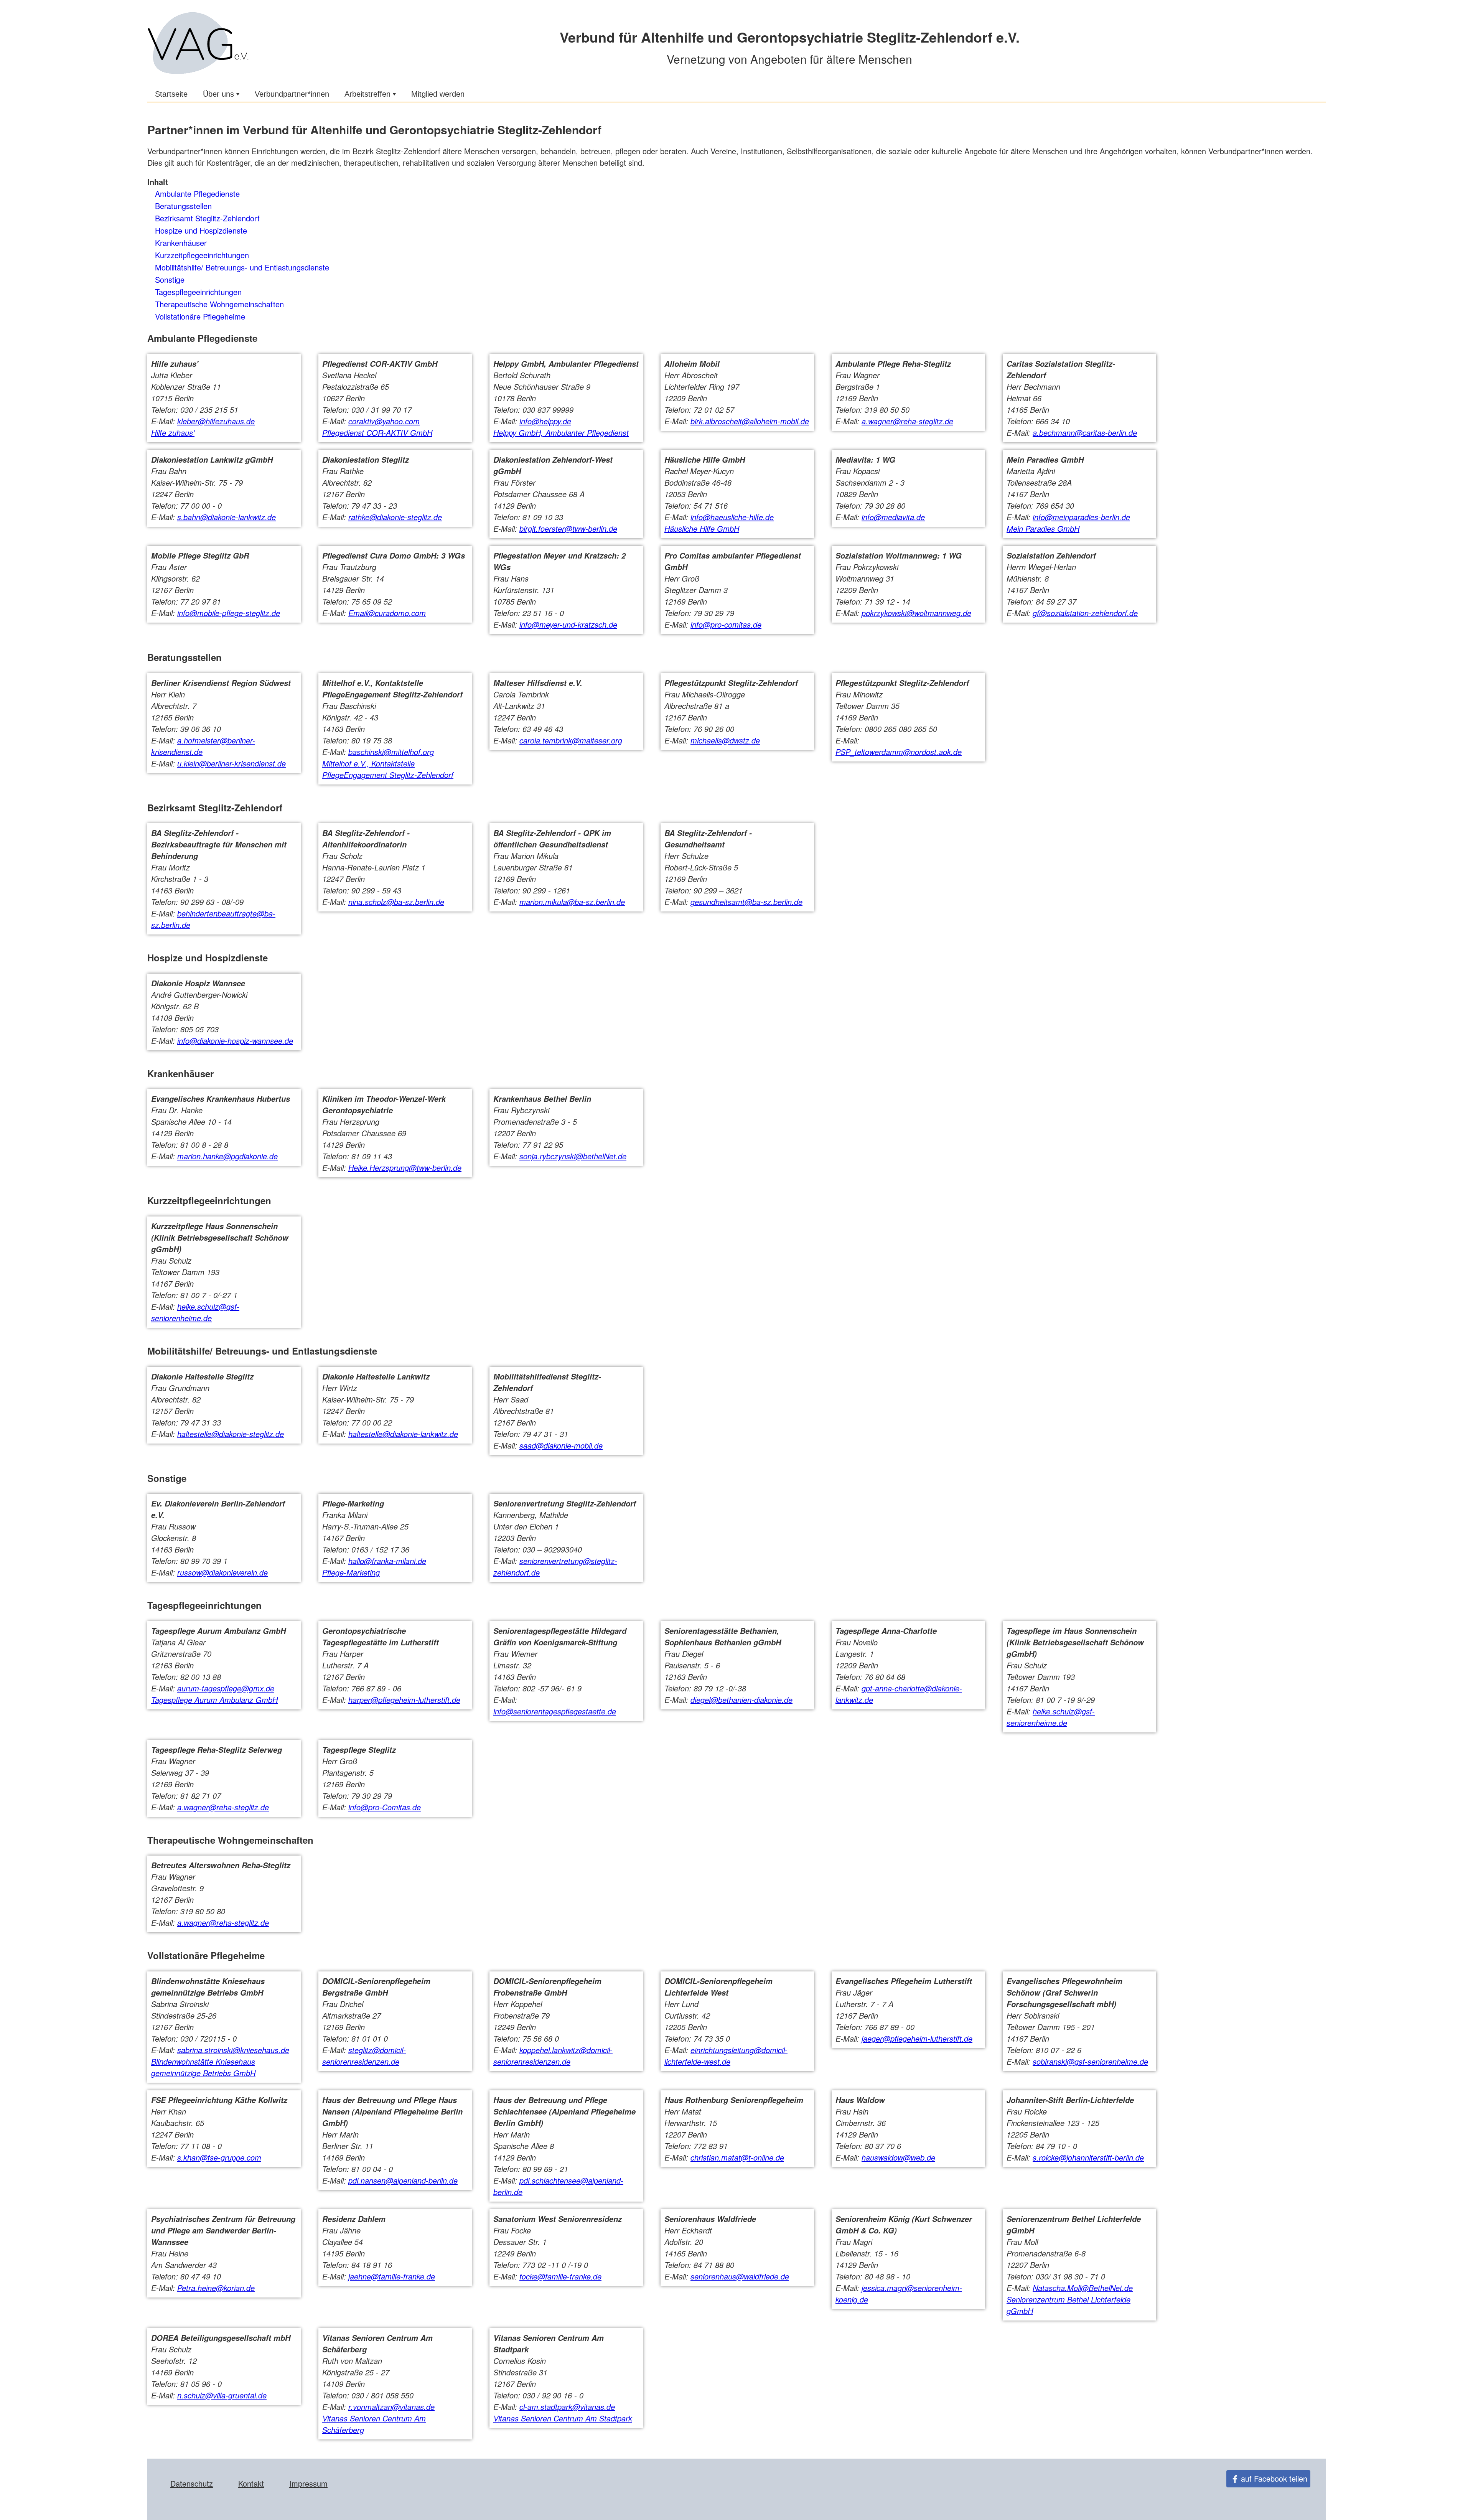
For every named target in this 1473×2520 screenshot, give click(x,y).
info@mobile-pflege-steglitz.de (229, 613)
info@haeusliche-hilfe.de (732, 517)
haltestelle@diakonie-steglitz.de (231, 1434)
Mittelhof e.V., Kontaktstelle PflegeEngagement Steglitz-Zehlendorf (388, 769)
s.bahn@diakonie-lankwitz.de (227, 517)
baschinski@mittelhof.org (391, 752)
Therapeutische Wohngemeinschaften (219, 304)
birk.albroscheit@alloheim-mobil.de (750, 421)
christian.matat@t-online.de (737, 2157)
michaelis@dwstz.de (725, 740)
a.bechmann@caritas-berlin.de (1085, 433)
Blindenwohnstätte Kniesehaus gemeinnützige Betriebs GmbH (203, 2067)
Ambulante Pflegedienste (197, 194)
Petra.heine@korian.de (216, 2288)
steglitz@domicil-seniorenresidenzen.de (364, 2056)
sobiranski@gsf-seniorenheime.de (1090, 2061)
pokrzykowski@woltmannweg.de (916, 613)
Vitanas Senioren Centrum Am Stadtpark (563, 2418)
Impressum (308, 2483)
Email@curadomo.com (387, 613)
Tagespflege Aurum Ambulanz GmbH (214, 1700)
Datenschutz (192, 2483)
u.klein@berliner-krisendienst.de (231, 763)
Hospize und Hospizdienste (201, 230)
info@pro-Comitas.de (385, 1807)
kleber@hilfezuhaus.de (216, 421)
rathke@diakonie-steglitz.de (395, 517)
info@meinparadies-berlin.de (1081, 517)
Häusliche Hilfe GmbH (702, 528)
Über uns (218, 94)
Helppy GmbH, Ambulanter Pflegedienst (561, 433)
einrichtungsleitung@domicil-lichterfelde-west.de (726, 2056)
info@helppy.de (545, 421)
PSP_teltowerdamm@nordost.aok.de (899, 752)
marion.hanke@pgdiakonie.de (227, 1156)
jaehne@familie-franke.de (392, 2276)
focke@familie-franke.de (560, 2276)
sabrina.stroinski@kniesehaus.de (233, 2050)
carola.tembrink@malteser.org (571, 740)
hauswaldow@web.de (898, 2157)
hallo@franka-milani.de (387, 1561)
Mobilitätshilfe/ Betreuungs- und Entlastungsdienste (242, 267)
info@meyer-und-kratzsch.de (568, 624)
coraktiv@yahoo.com (384, 421)
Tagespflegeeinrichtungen (198, 292)
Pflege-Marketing (351, 1572)
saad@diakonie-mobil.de (561, 1445)
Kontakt (251, 2483)
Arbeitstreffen (367, 94)
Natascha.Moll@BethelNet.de (1083, 2288)
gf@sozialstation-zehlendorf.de (1085, 613)
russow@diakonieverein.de (222, 1572)
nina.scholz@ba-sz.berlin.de (396, 902)
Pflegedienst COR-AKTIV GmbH (377, 433)
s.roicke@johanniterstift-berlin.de (1088, 2157)
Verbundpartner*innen (292, 94)
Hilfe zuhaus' (173, 433)
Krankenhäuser (181, 243)
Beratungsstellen (183, 206)
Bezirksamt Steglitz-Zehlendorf (207, 218)
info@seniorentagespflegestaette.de (555, 1711)
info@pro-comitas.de (726, 624)
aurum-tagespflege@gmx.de (226, 1688)
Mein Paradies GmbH (1043, 528)
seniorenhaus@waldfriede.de (740, 2276)
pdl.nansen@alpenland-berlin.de (403, 2180)
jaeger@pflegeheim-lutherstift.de (917, 2038)
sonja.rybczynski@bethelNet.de (573, 1156)
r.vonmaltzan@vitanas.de (391, 2407)
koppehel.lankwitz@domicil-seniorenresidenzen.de (553, 2056)
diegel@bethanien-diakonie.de (741, 1700)
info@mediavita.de (893, 517)
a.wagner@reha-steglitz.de (907, 421)
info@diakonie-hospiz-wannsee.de (235, 1041)
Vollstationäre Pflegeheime (200, 316)
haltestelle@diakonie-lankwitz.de (403, 1434)
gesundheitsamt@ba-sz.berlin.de (746, 902)
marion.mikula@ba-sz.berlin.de (572, 902)
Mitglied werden (438, 94)
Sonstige (170, 279)
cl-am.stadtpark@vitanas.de (567, 2407)
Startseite (171, 94)
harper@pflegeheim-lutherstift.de (404, 1700)
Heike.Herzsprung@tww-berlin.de (405, 1168)
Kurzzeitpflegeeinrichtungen (202, 255)
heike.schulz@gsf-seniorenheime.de (195, 1312)
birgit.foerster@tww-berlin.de (568, 528)
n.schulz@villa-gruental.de (222, 2395)
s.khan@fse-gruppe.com (219, 2157)
